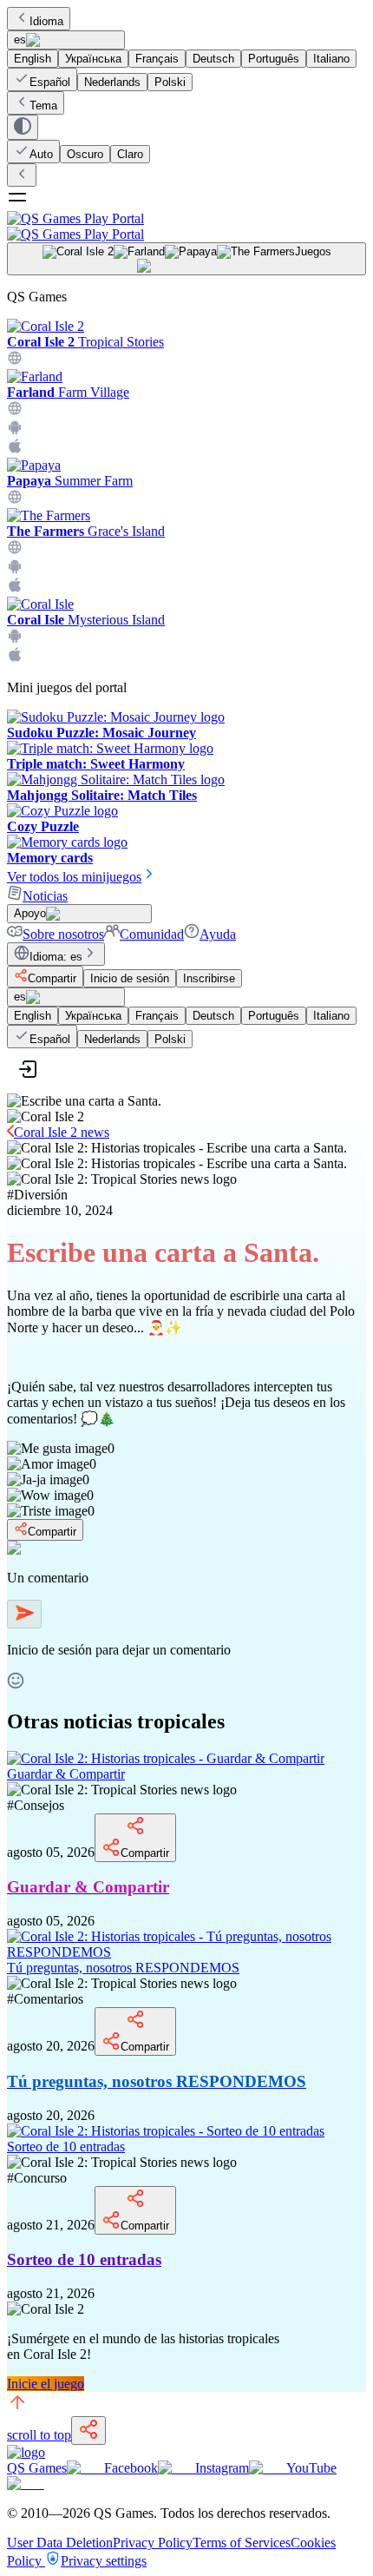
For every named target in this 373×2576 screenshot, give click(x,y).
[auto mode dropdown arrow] (23, 127)
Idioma (46, 21)
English (33, 59)
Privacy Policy (153, 2543)
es (20, 40)
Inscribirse (209, 978)
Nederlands (112, 82)
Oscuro (85, 154)
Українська (93, 59)
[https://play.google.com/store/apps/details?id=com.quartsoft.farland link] (15, 430)
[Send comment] (24, 1614)
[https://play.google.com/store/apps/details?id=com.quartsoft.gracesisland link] (15, 569)
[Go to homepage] (186, 226)
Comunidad (152, 934)
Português (274, 59)
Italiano (331, 59)
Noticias (45, 896)
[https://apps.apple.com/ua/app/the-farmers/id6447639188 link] (15, 588)
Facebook (131, 2468)
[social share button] (88, 2431)
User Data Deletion (60, 2543)
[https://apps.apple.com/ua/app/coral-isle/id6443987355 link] (15, 658)
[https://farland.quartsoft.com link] (15, 411)
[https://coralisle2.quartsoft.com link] (15, 361)
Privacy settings (104, 2561)
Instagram (222, 2468)
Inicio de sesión (130, 978)
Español (50, 82)
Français (157, 59)
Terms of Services (242, 2543)
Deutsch (213, 59)
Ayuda (218, 934)
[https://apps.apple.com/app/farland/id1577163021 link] (15, 449)
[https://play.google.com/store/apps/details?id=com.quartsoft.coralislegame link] (15, 639)
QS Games (37, 2468)
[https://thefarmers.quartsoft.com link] (15, 550)
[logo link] (26, 2452)
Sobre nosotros (63, 934)
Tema (43, 106)
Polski (170, 82)
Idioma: (56, 957)
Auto (41, 154)
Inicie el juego (46, 2384)
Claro (130, 154)
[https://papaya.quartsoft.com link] (15, 500)
